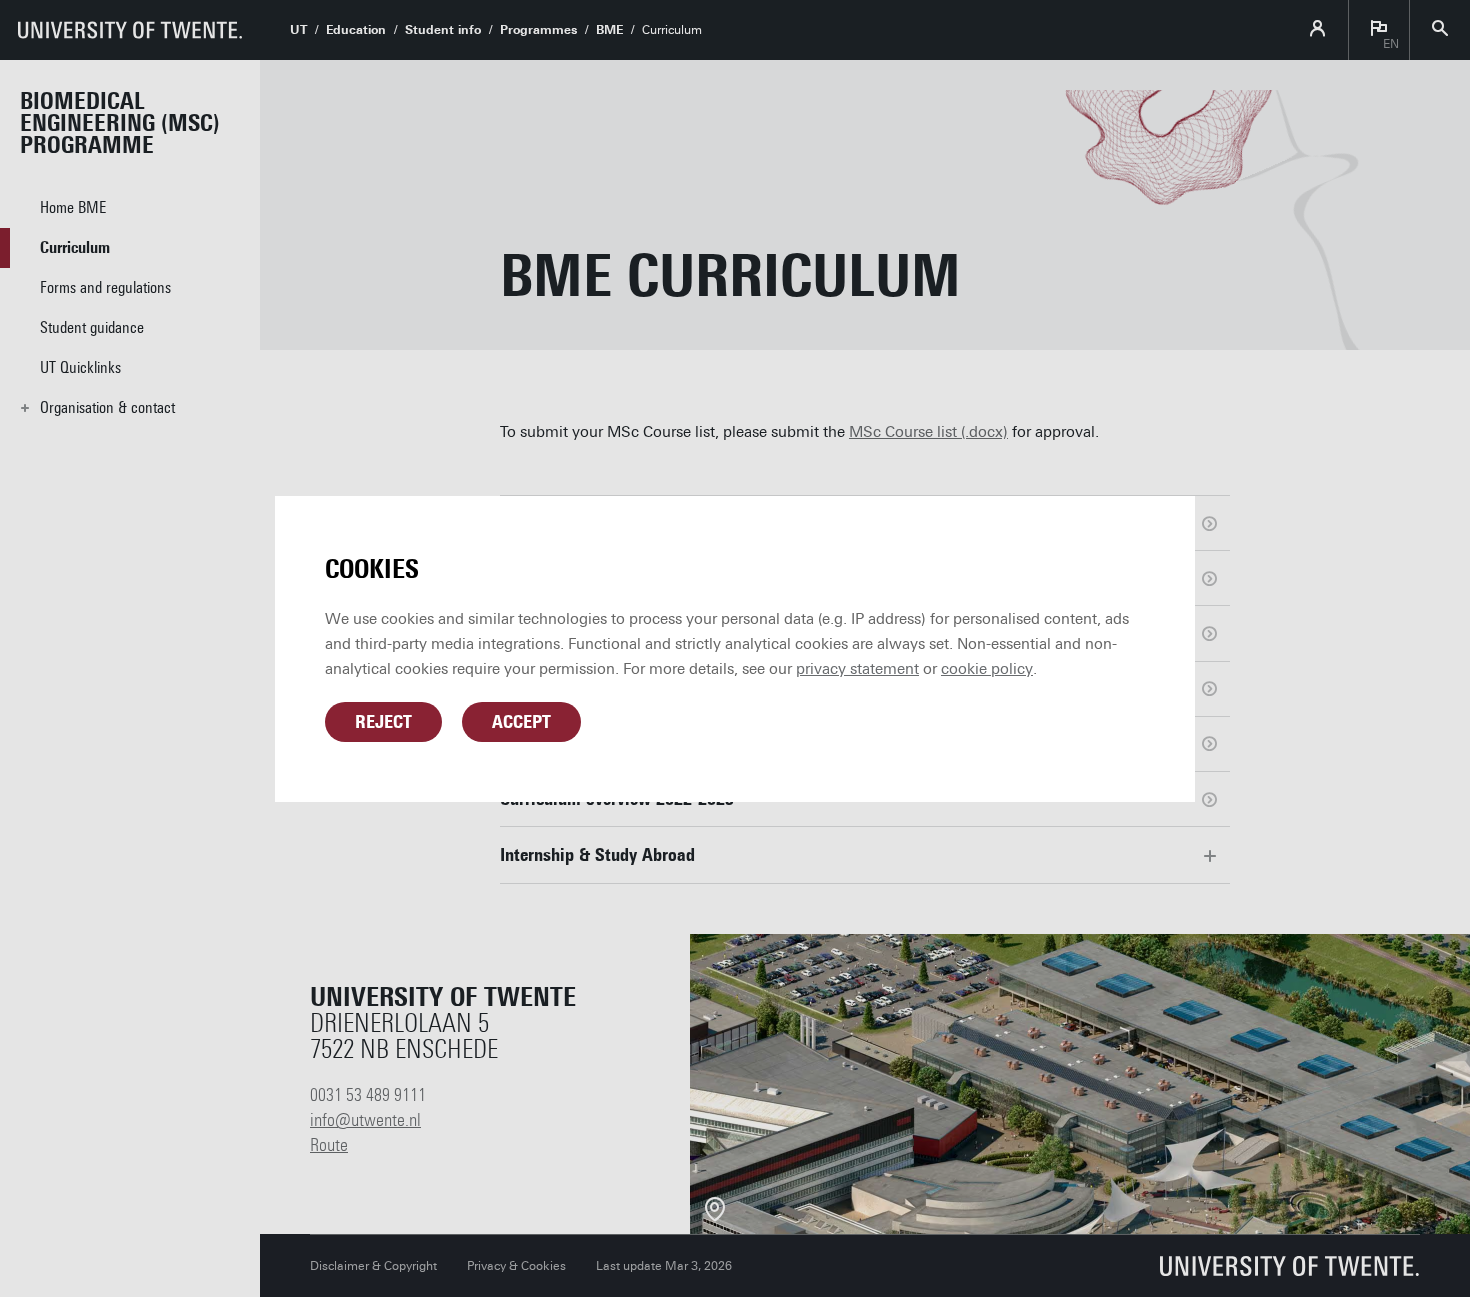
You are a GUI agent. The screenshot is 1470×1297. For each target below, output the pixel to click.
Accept (521, 722)
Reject (383, 722)
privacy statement (857, 669)
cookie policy (987, 669)
